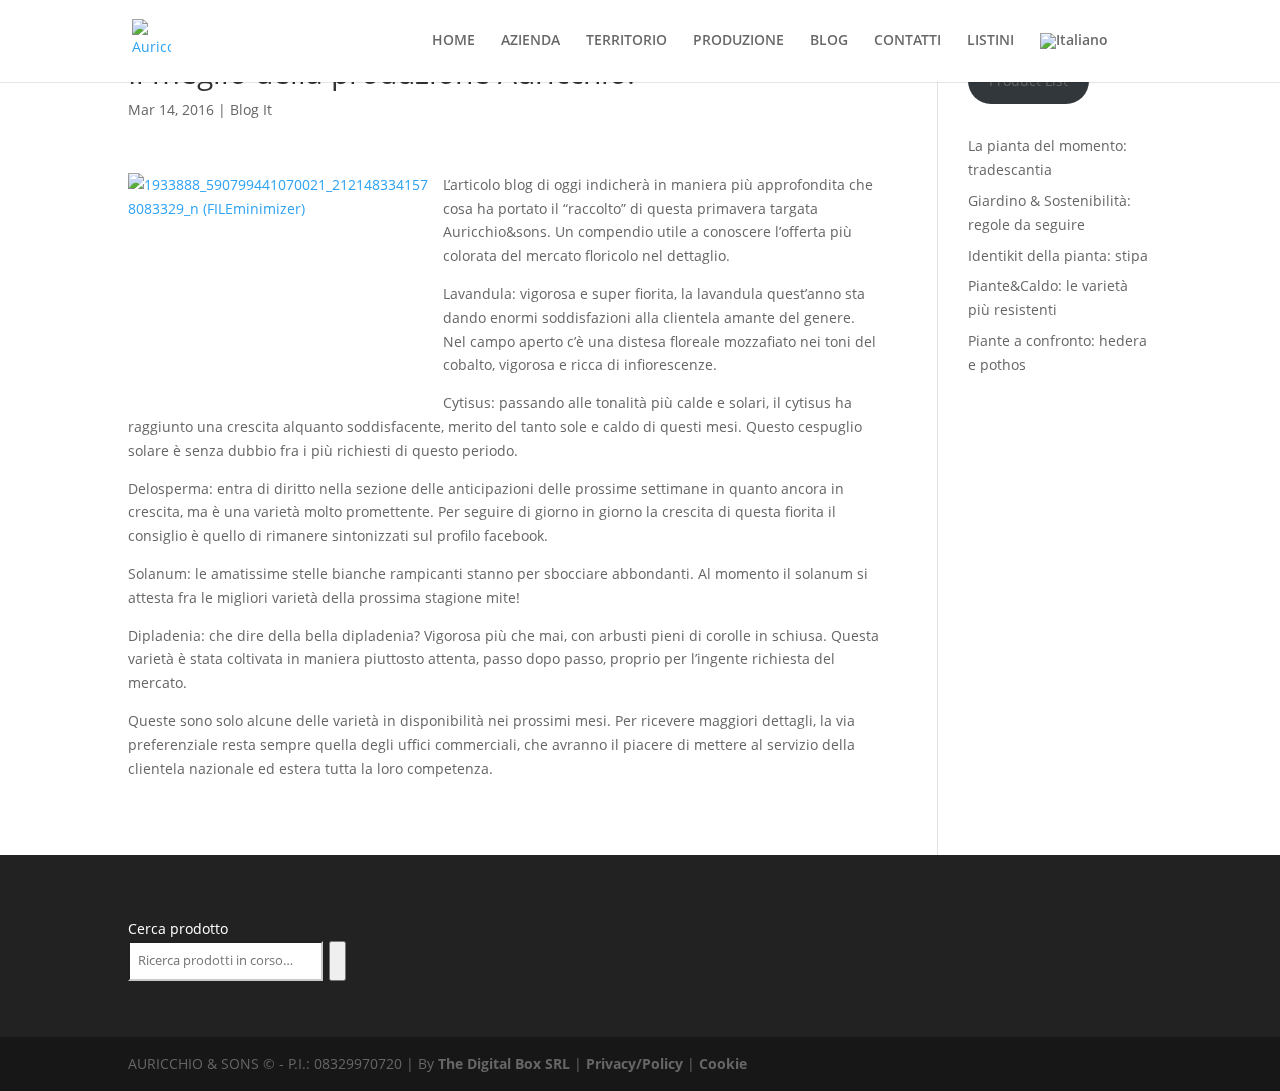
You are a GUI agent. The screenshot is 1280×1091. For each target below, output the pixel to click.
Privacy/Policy (634, 1063)
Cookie (723, 1063)
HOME (453, 41)
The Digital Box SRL (504, 1063)
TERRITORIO (626, 41)
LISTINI (990, 41)
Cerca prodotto (178, 928)
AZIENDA (530, 41)
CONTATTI (907, 41)
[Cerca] (337, 961)
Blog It (251, 109)
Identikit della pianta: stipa (1058, 255)
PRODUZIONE (738, 41)
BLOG (829, 41)
